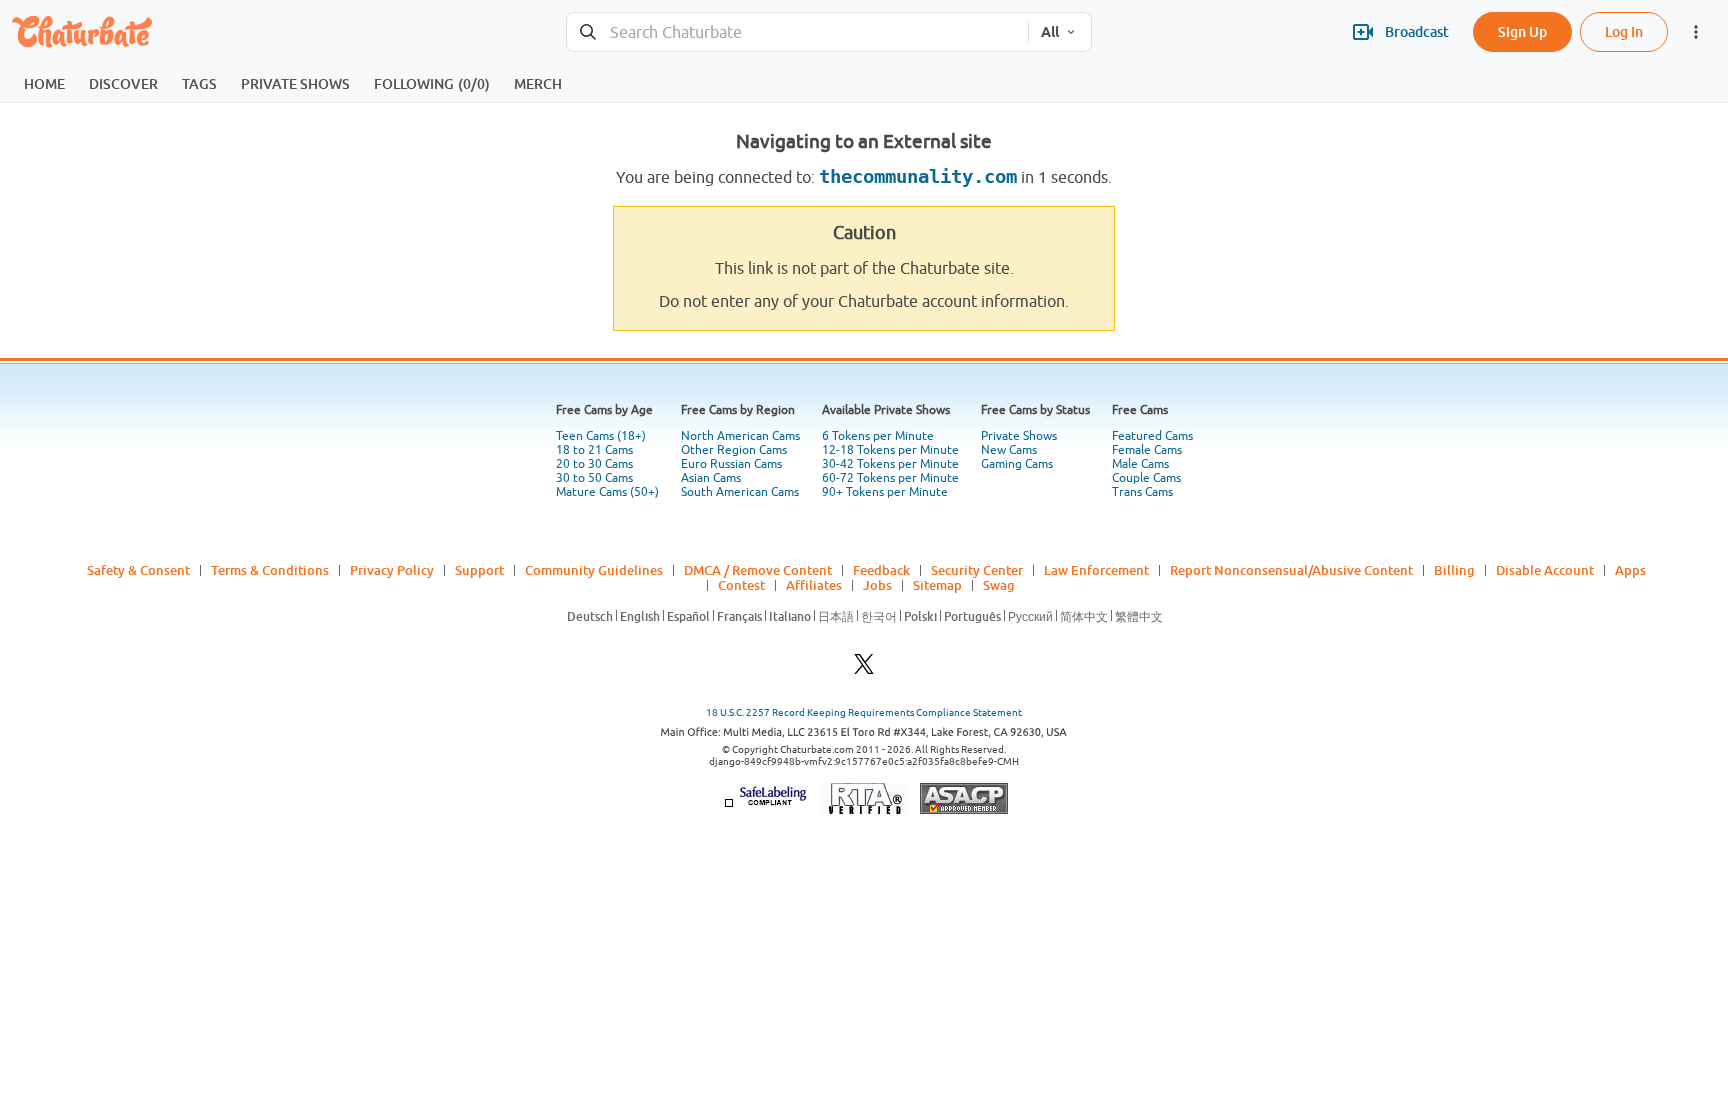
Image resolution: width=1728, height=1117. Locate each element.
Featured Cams (1152, 436)
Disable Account (1545, 570)
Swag (999, 585)
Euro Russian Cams (731, 464)
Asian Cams (711, 478)
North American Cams (740, 436)
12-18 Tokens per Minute (890, 450)
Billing (1454, 570)
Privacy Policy (392, 570)
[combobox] (797, 32)
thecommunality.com (918, 176)
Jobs (877, 585)
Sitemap (937, 585)
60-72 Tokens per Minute (890, 478)
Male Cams (1140, 464)
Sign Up (1522, 31)
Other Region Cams (734, 450)
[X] (864, 669)
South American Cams (740, 492)
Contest (741, 585)
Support (479, 570)
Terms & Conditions (270, 570)
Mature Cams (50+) (607, 492)
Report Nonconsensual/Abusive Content (1291, 570)
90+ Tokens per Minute (885, 492)
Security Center (977, 570)
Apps (1630, 570)
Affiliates (814, 585)
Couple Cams (1146, 478)
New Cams (1009, 450)
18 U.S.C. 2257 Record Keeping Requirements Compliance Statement (864, 712)
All (1050, 32)
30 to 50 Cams (594, 478)
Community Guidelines (594, 570)
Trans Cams (1142, 492)
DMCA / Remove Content (758, 570)
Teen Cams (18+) (601, 436)
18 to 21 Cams (594, 450)
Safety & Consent (138, 570)
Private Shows (1019, 436)
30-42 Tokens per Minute (890, 464)
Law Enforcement (1096, 570)
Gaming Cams (1017, 464)
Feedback (881, 570)
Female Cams (1147, 450)
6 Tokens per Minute (878, 436)
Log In (1624, 31)
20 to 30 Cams (594, 464)
